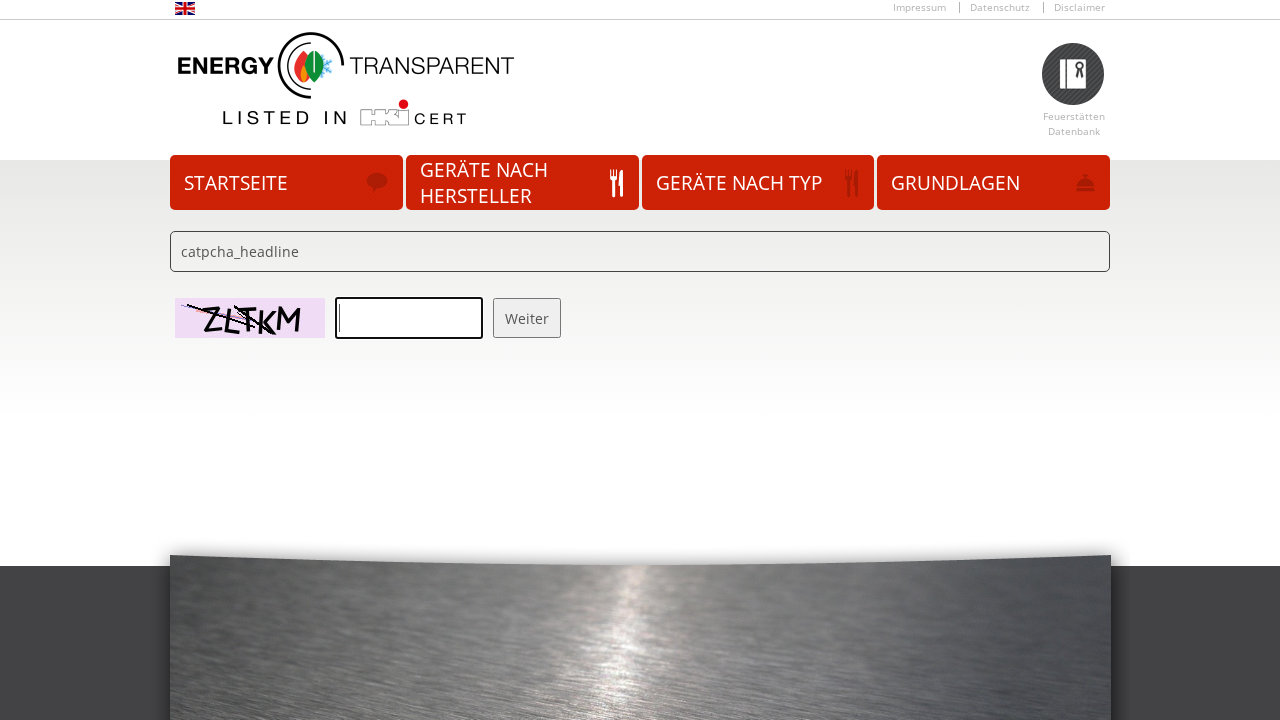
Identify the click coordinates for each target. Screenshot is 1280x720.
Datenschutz (1000, 7)
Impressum (919, 7)
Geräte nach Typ (739, 183)
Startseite (236, 183)
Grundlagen (955, 183)
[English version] (185, 11)
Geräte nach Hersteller (484, 183)
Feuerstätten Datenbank (1074, 124)
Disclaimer (1079, 7)
